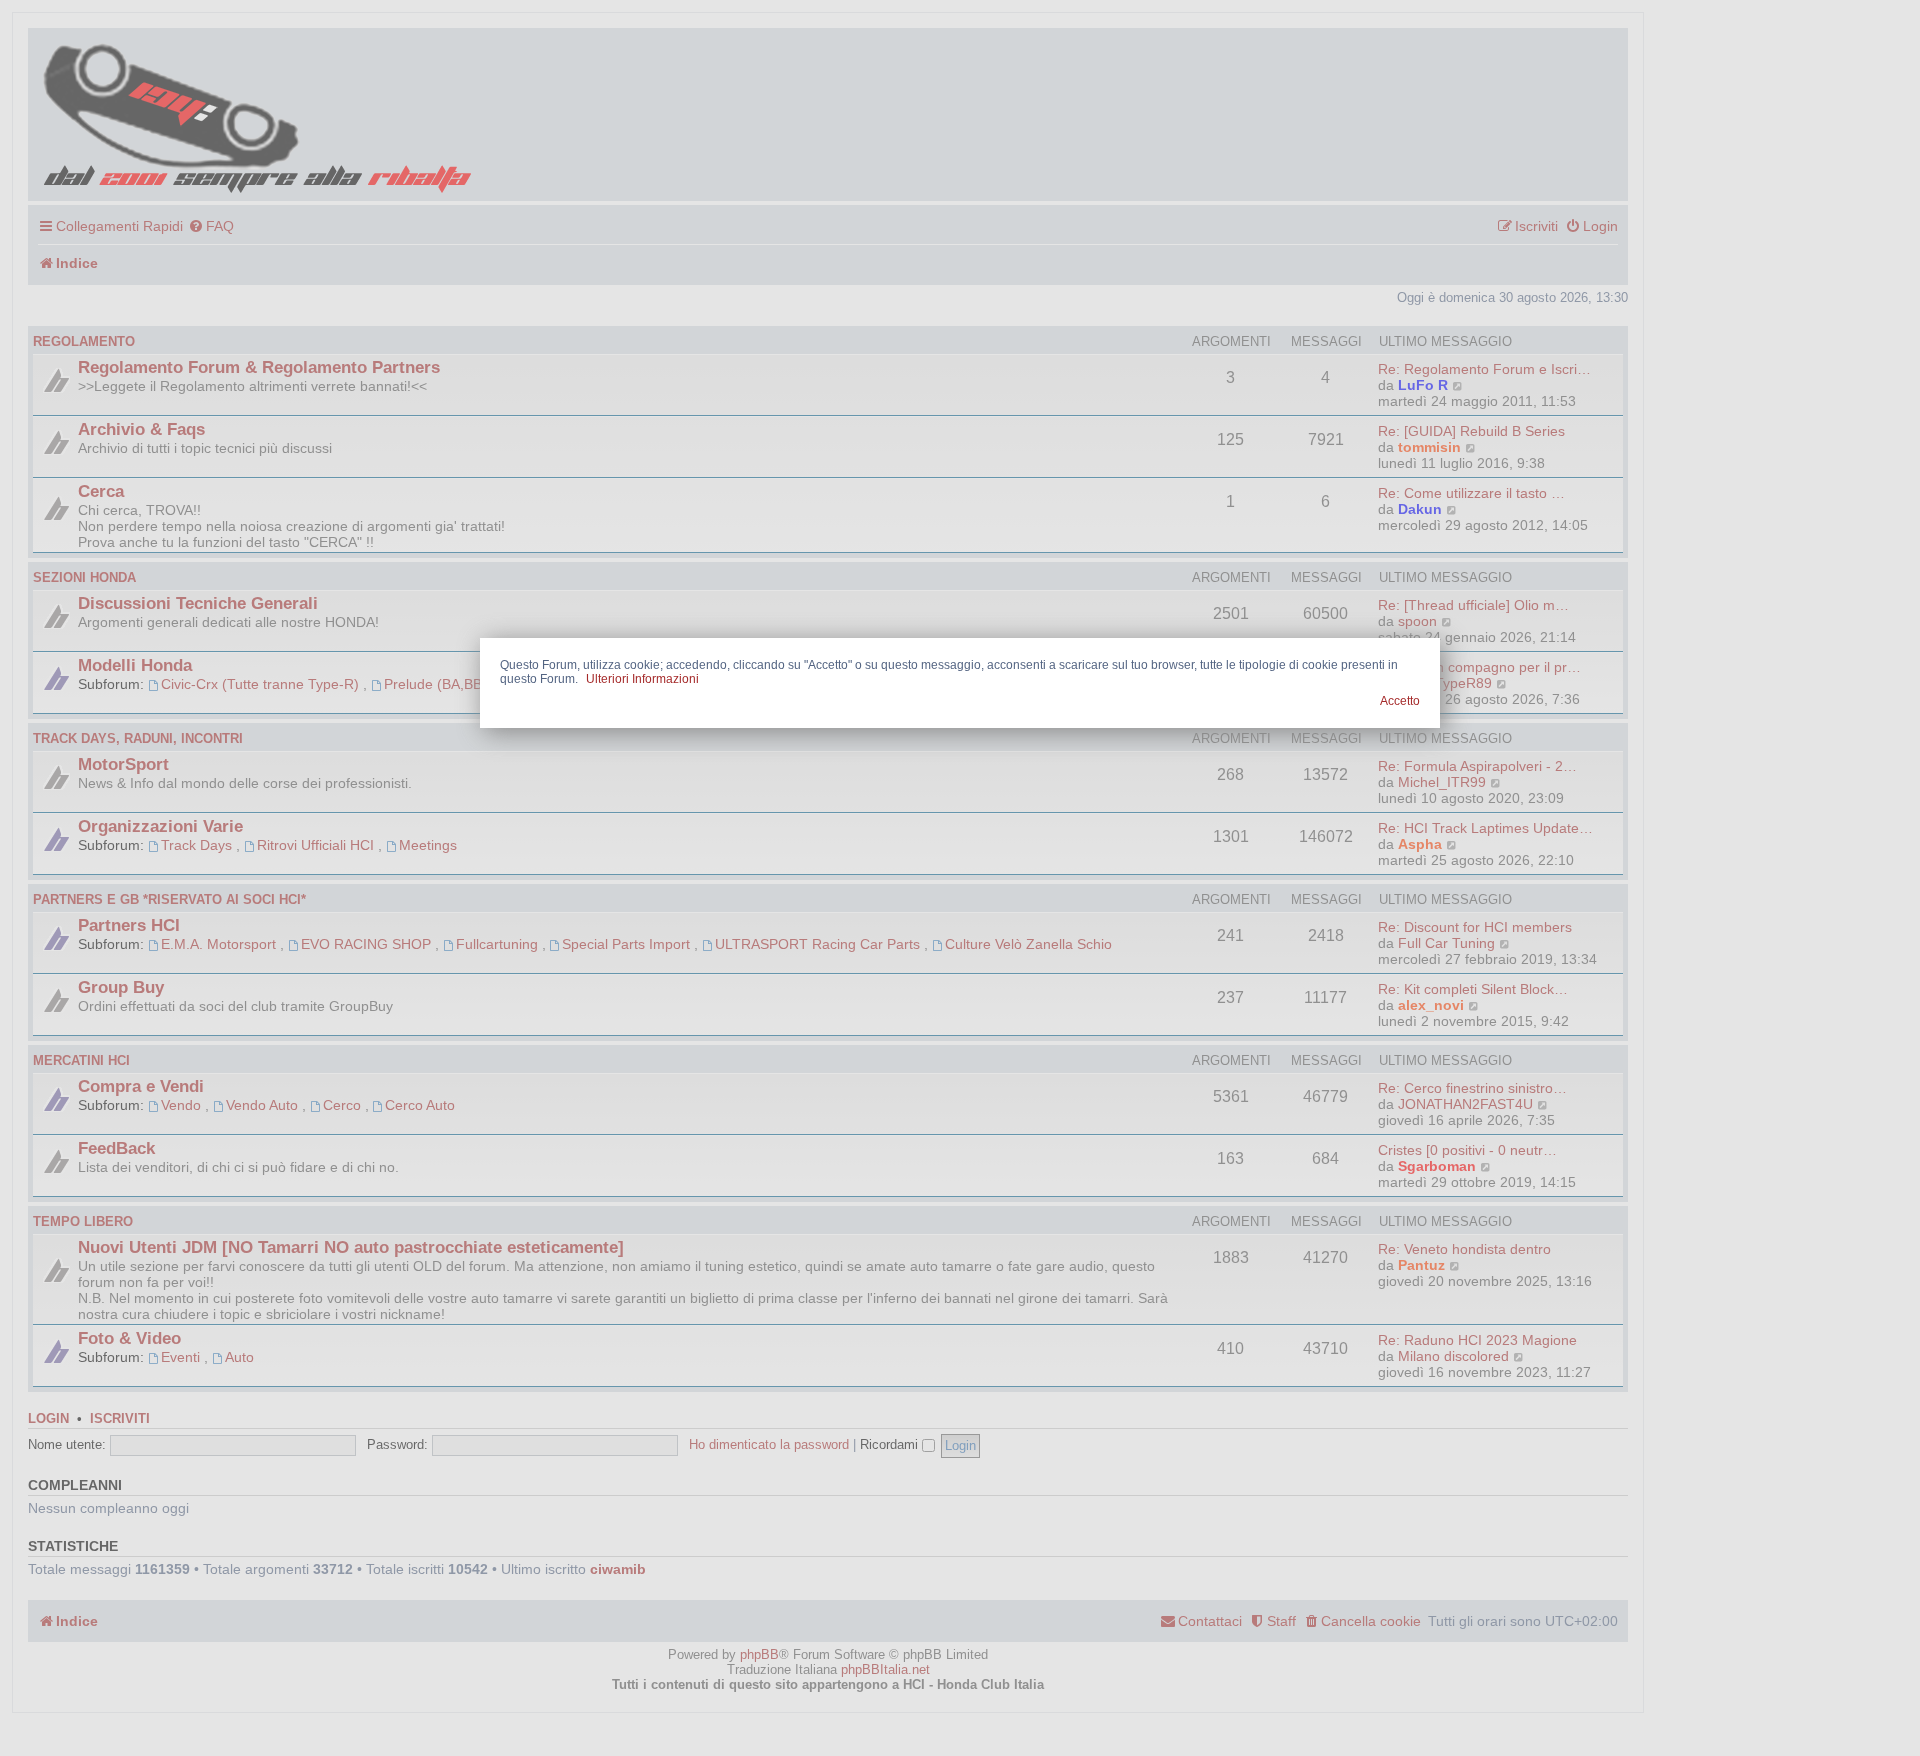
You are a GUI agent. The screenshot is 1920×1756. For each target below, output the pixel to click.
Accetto (1400, 701)
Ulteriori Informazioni (642, 679)
